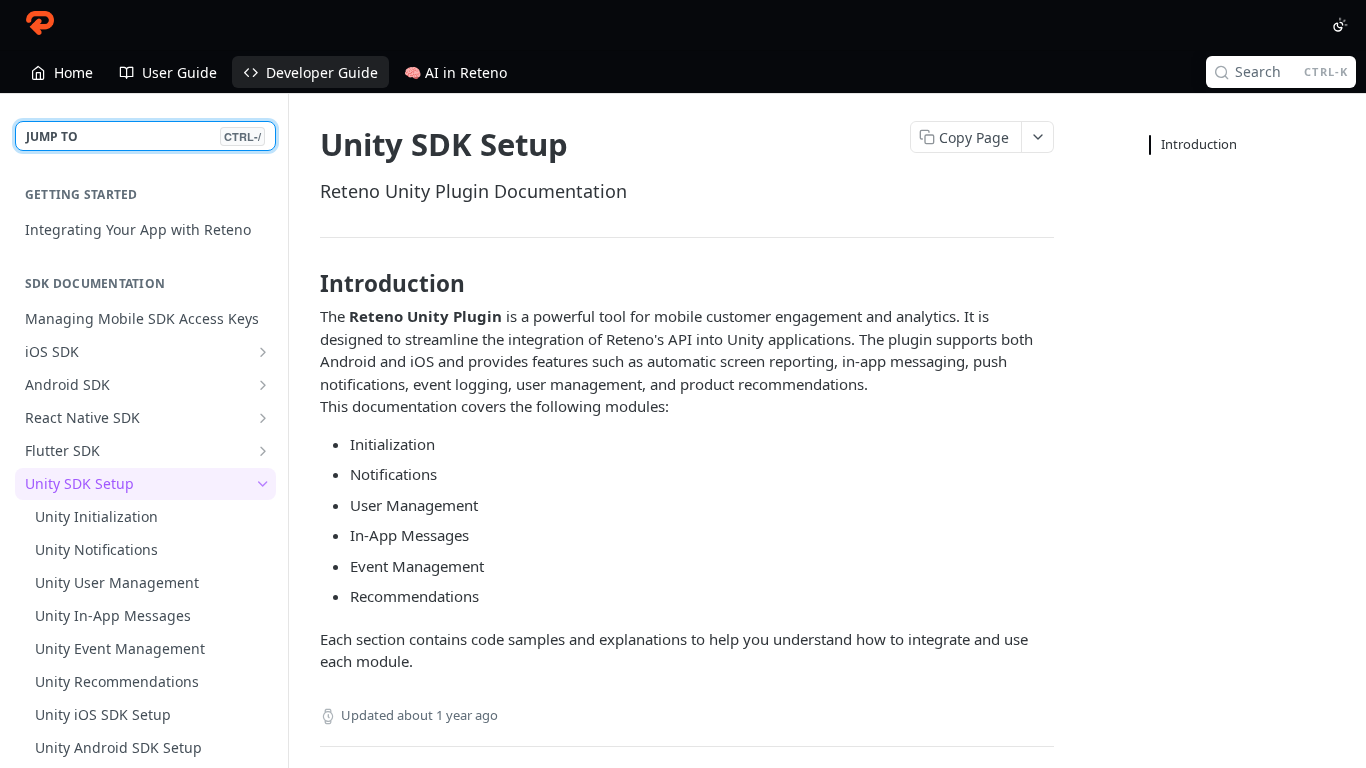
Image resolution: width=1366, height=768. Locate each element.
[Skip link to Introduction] (306, 284)
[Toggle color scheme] (1340, 25)
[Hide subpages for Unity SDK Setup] (263, 484)
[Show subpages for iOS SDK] (263, 352)
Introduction (1199, 144)
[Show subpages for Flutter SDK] (263, 451)
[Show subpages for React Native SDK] (263, 418)
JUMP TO (143, 136)
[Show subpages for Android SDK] (263, 385)
